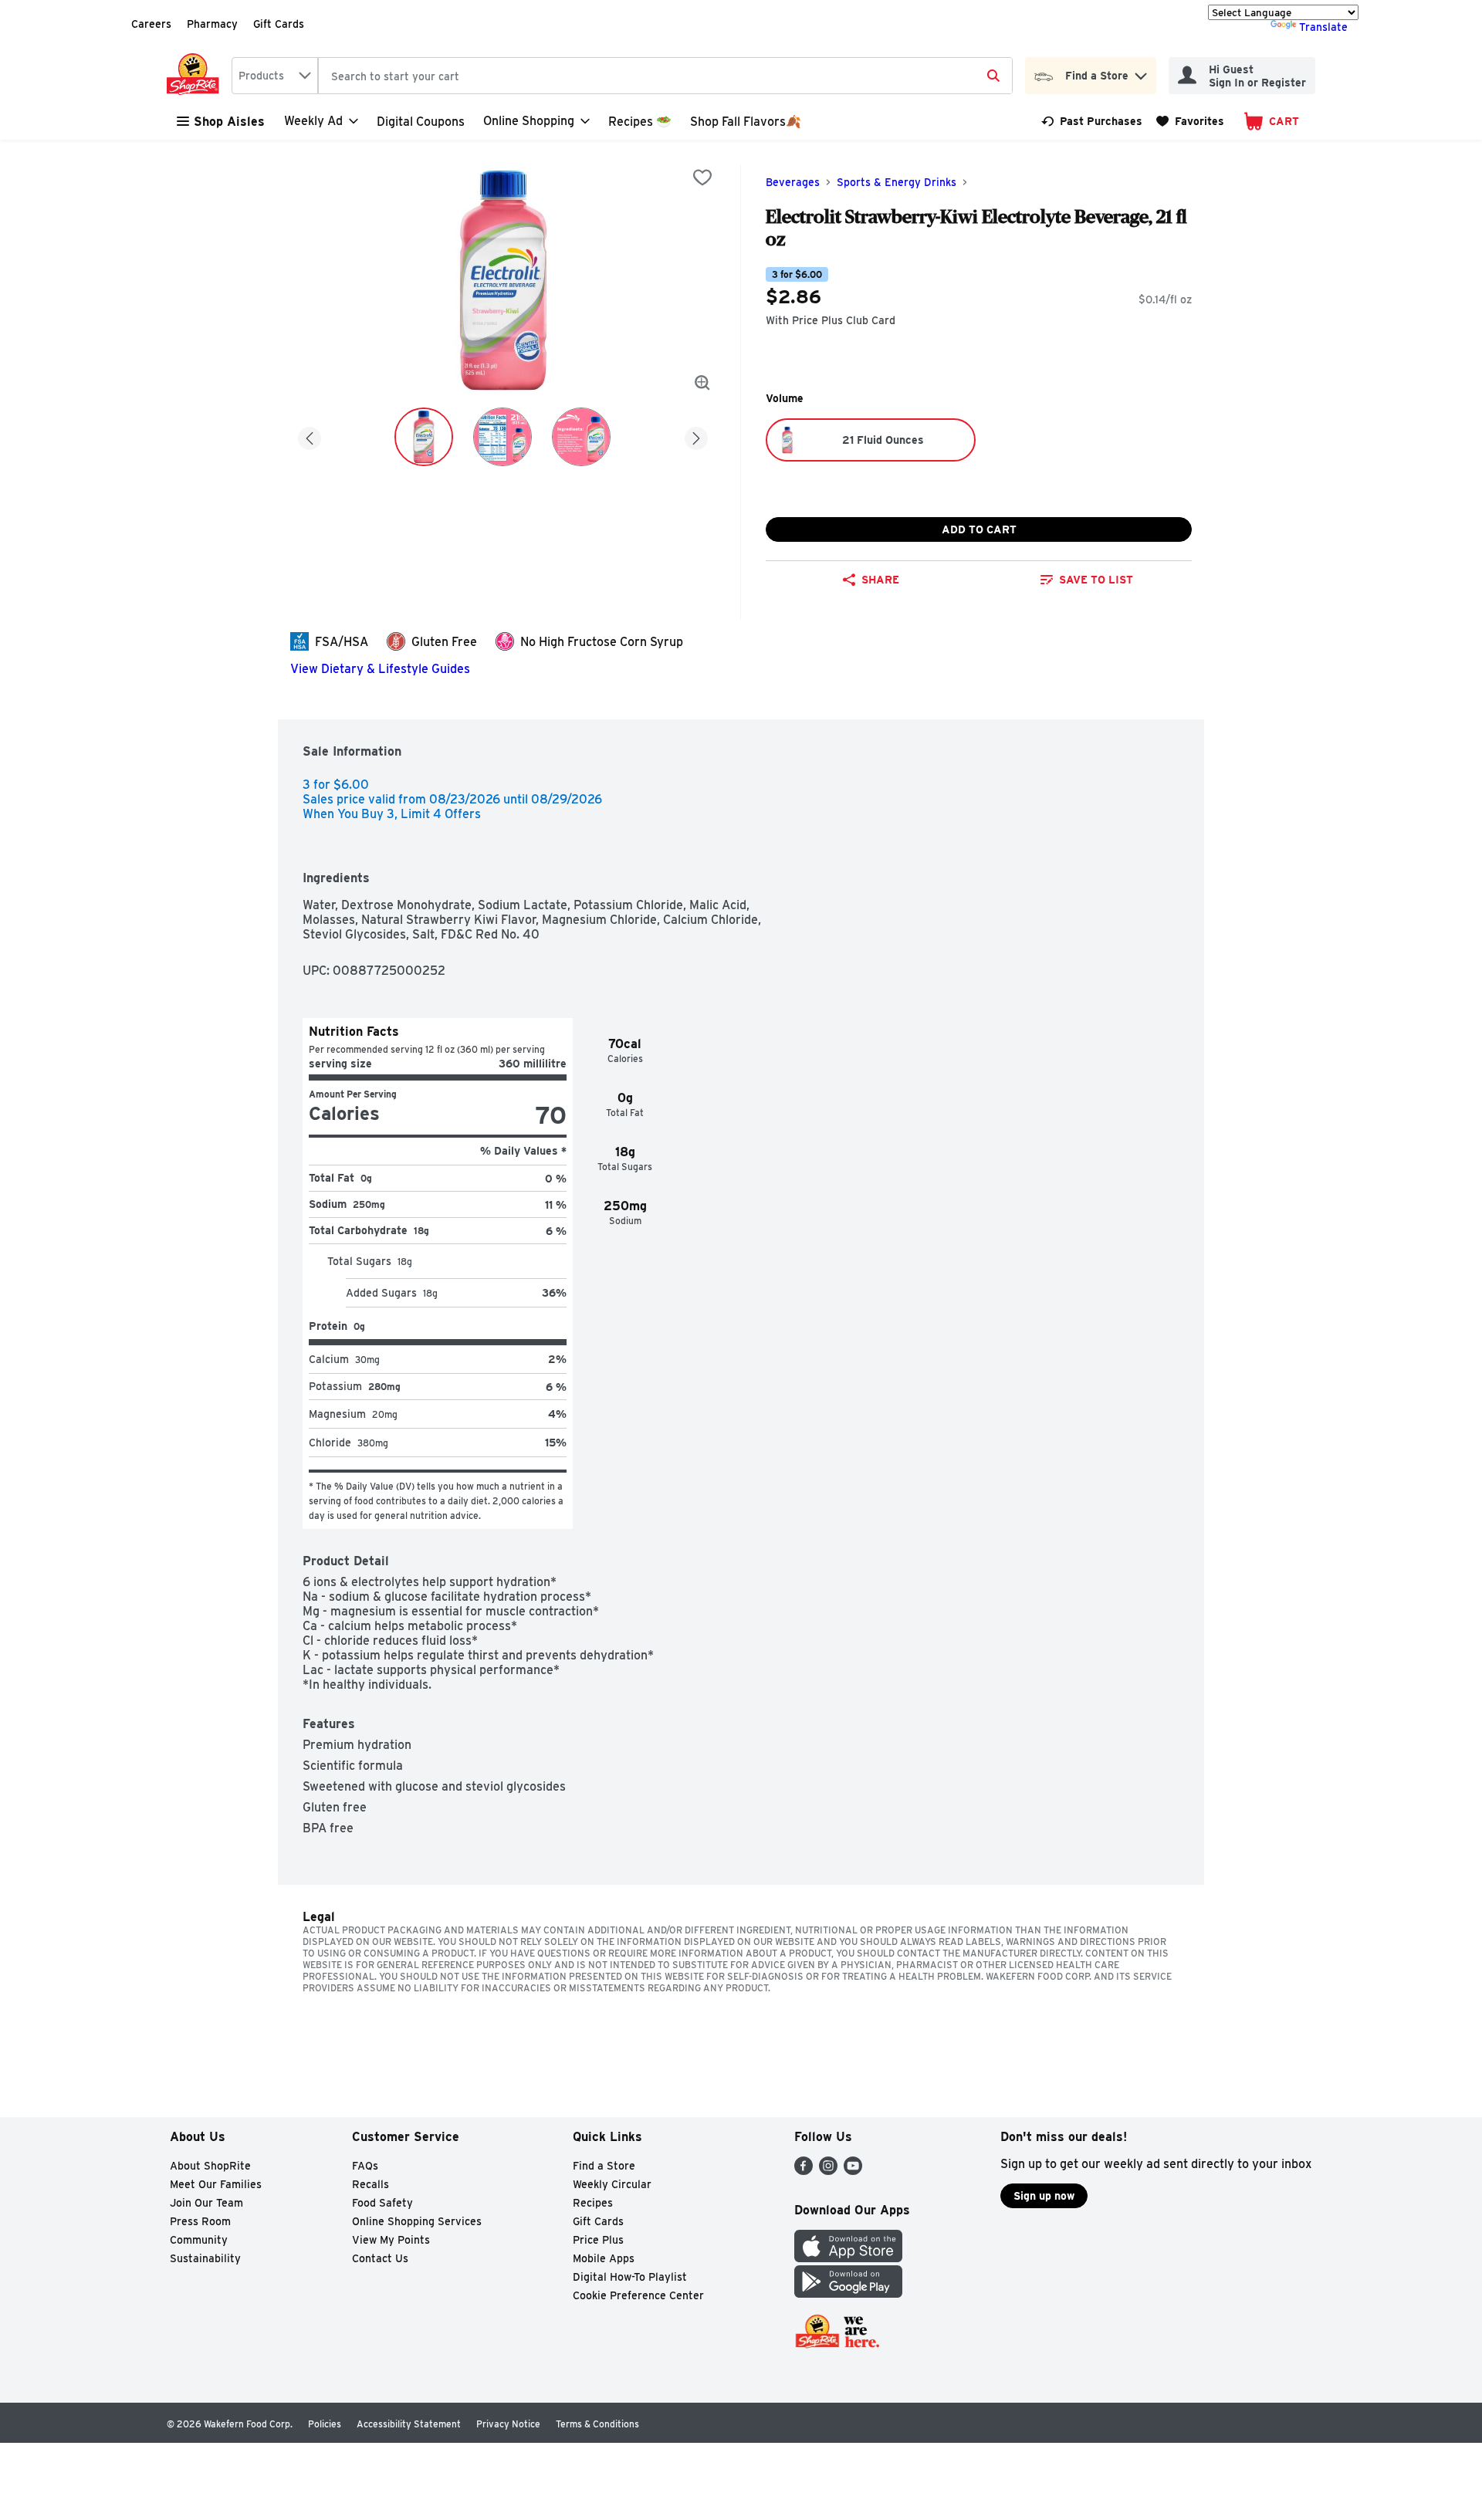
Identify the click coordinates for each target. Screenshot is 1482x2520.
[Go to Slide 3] (581, 437)
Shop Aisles (229, 122)
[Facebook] (804, 2171)
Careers (151, 24)
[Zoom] (702, 383)
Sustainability (205, 2258)
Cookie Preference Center (638, 2295)
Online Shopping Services (417, 2221)
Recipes (593, 2203)
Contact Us (380, 2258)
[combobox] (275, 76)
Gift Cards (279, 24)
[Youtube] (853, 2171)
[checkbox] (702, 178)
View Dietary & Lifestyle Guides (380, 669)
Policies (325, 2424)
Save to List (1096, 580)
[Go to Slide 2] (502, 437)
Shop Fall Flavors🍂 (746, 122)
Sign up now (1044, 2196)
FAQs (365, 2166)
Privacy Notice (508, 2424)
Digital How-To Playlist (630, 2277)
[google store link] (848, 2293)
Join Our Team (206, 2203)
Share (880, 580)
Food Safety (382, 2203)
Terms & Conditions (597, 2424)
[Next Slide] (696, 436)
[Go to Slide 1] (424, 437)
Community (199, 2240)
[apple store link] (848, 2258)
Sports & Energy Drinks (897, 182)
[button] (1141, 72)
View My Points (391, 2240)
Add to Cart (979, 529)
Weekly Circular (612, 2184)
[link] (1092, 121)
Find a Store (604, 2166)
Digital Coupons (421, 122)
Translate (1323, 27)
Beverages (793, 182)
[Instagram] (828, 2171)
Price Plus (598, 2240)
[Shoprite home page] (196, 76)
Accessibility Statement (409, 2424)
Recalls (370, 2184)
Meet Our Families (216, 2184)
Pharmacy (212, 24)
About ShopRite (210, 2166)
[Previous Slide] (310, 436)
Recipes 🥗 (640, 122)
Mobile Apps (604, 2258)
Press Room (200, 2221)
